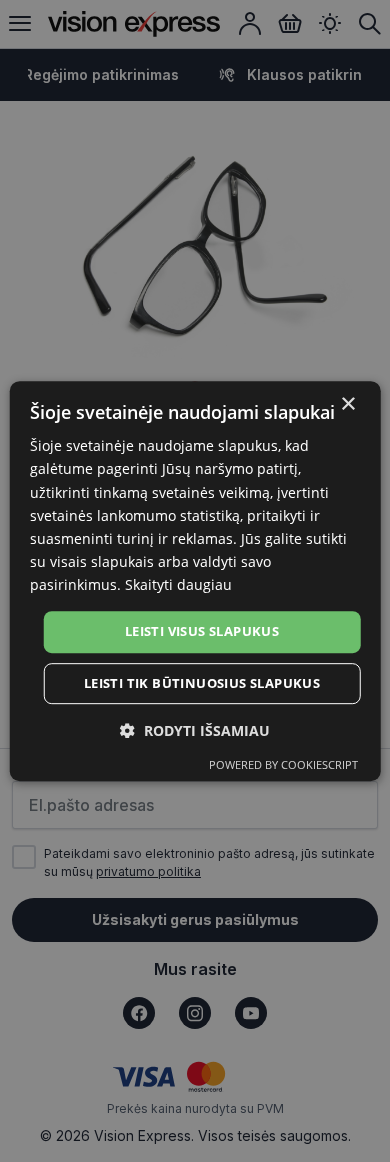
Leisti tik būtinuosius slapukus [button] (202, 683)
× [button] (347, 404)
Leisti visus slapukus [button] (202, 631)
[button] (195, 730)
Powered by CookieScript (283, 764)
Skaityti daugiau (178, 584)
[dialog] (195, 581)
